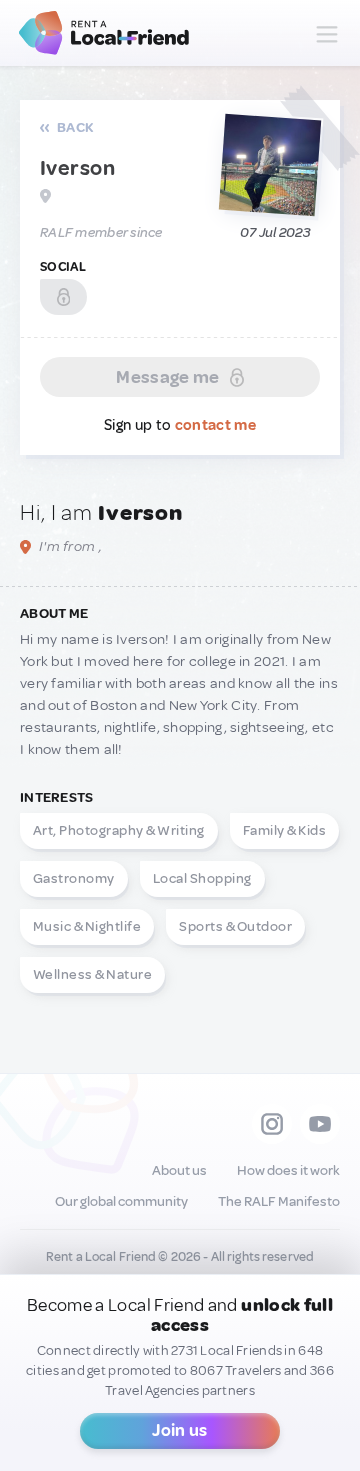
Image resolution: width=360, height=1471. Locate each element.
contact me (215, 425)
